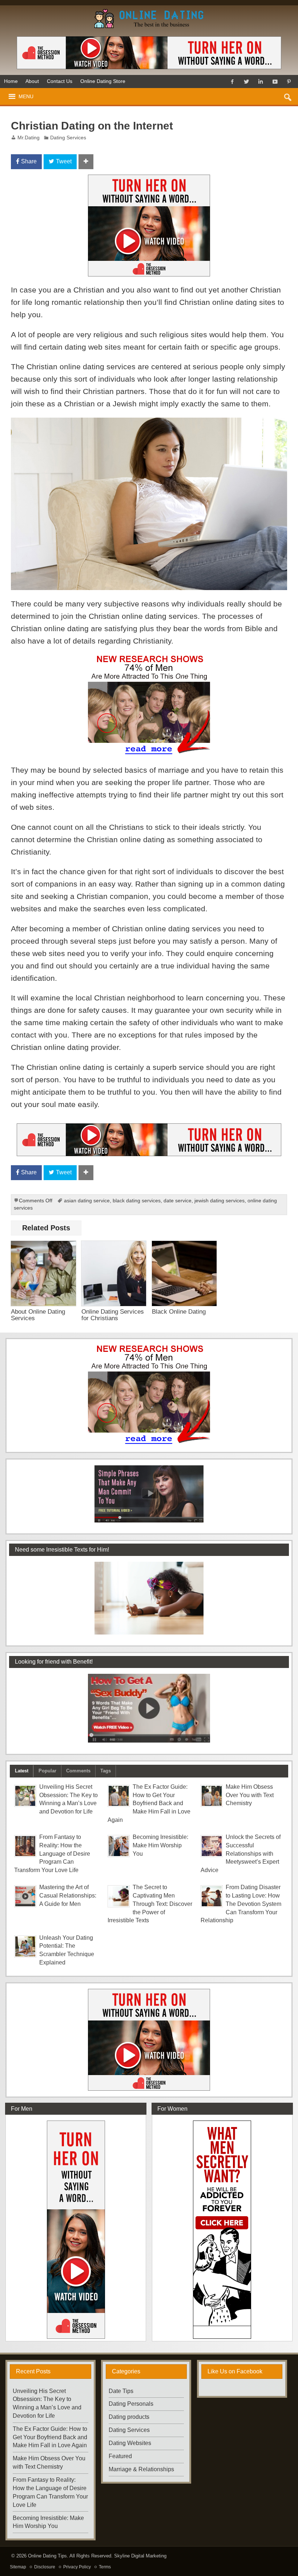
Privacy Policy (77, 2567)
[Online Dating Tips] (149, 11)
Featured (120, 2456)
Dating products (129, 2417)
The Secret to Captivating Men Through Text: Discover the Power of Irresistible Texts (150, 1904)
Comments (78, 1771)
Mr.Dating (29, 138)
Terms (105, 2567)
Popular (47, 1771)
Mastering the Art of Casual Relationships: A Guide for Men (68, 1896)
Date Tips (121, 2391)
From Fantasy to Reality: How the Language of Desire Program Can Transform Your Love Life (52, 1854)
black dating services (137, 1201)
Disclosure (45, 2567)
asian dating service (87, 1201)
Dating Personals (131, 2404)
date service (178, 1201)
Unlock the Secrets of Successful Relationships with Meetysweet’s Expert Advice (241, 1854)
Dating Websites (130, 2443)
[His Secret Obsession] (149, 660)
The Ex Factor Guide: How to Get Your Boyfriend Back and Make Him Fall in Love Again (149, 1803)
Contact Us (60, 81)
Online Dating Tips (47, 2556)
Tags (106, 1771)
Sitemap (18, 2567)
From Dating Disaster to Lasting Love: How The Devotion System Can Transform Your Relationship (241, 1904)
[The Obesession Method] (149, 53)
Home (11, 81)
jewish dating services (220, 1201)
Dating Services (68, 138)
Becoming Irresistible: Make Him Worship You (160, 1845)
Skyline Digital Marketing (140, 2556)
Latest (22, 1771)
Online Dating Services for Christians (113, 1315)
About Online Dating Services (38, 1315)
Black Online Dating (179, 1311)
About (32, 81)
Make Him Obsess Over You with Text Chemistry (250, 1795)
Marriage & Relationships (141, 2469)
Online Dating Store (103, 81)
